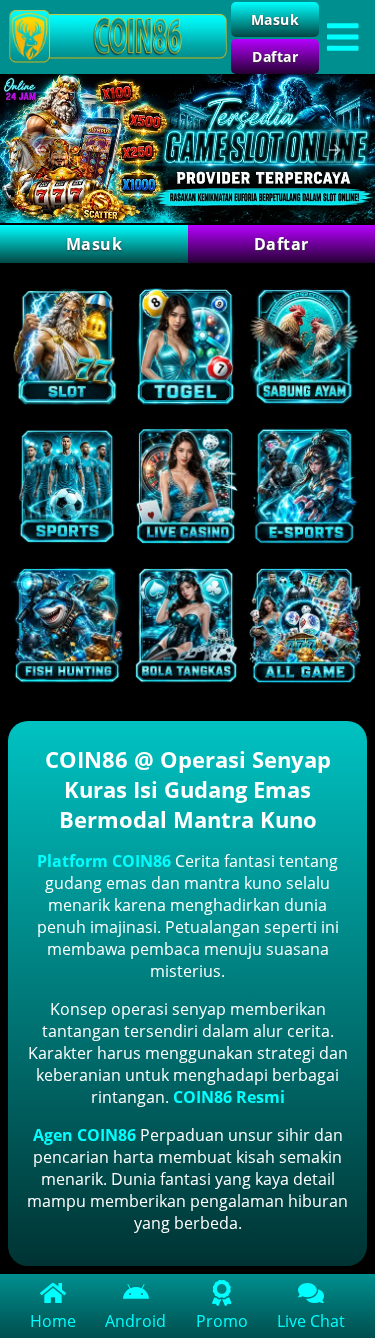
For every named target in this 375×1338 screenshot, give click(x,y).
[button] (40, 150)
